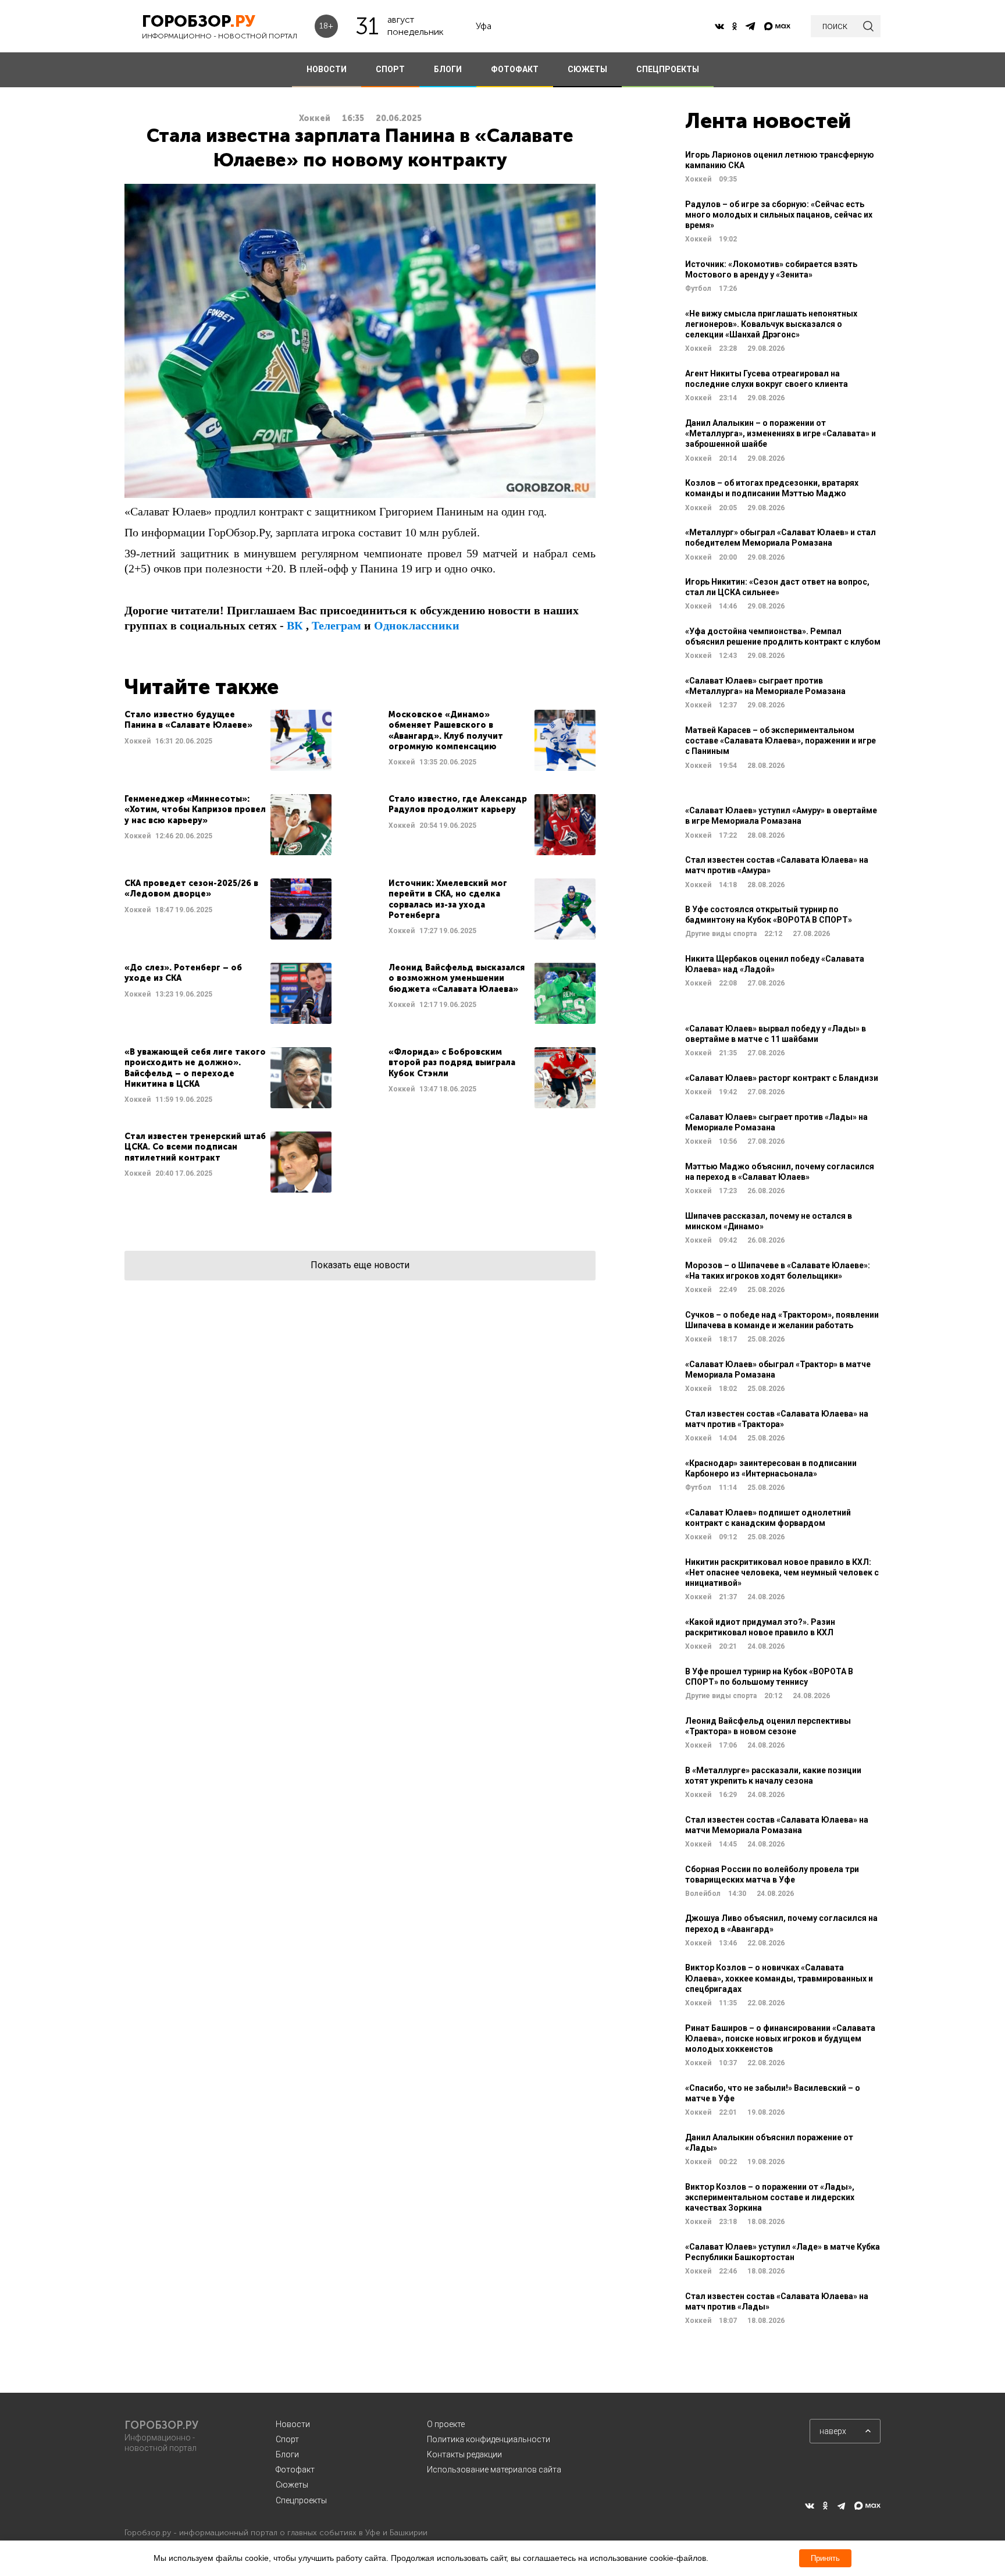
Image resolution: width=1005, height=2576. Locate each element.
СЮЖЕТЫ (587, 69)
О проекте (446, 2424)
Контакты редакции (464, 2454)
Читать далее (228, 740)
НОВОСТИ (327, 69)
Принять (825, 2558)
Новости (293, 2424)
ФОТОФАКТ (515, 69)
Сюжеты (292, 2485)
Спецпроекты (301, 2500)
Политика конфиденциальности (489, 2439)
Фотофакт (295, 2470)
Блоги (287, 2454)
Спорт (287, 2439)
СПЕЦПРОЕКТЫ (668, 69)
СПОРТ (390, 69)
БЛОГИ (448, 69)
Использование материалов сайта (494, 2470)
